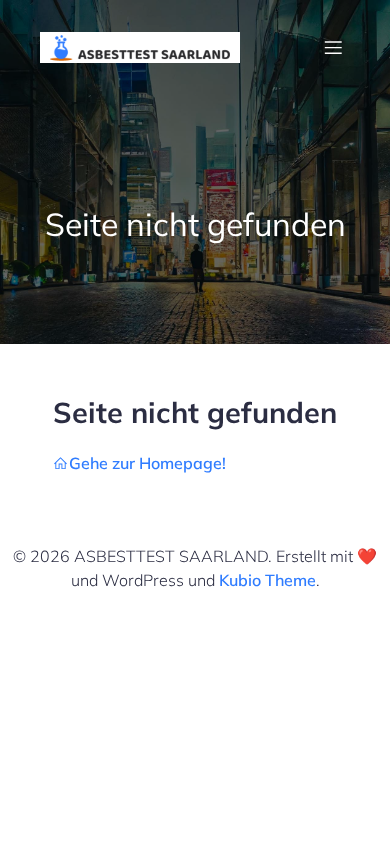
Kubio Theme (267, 580)
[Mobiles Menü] (333, 47)
